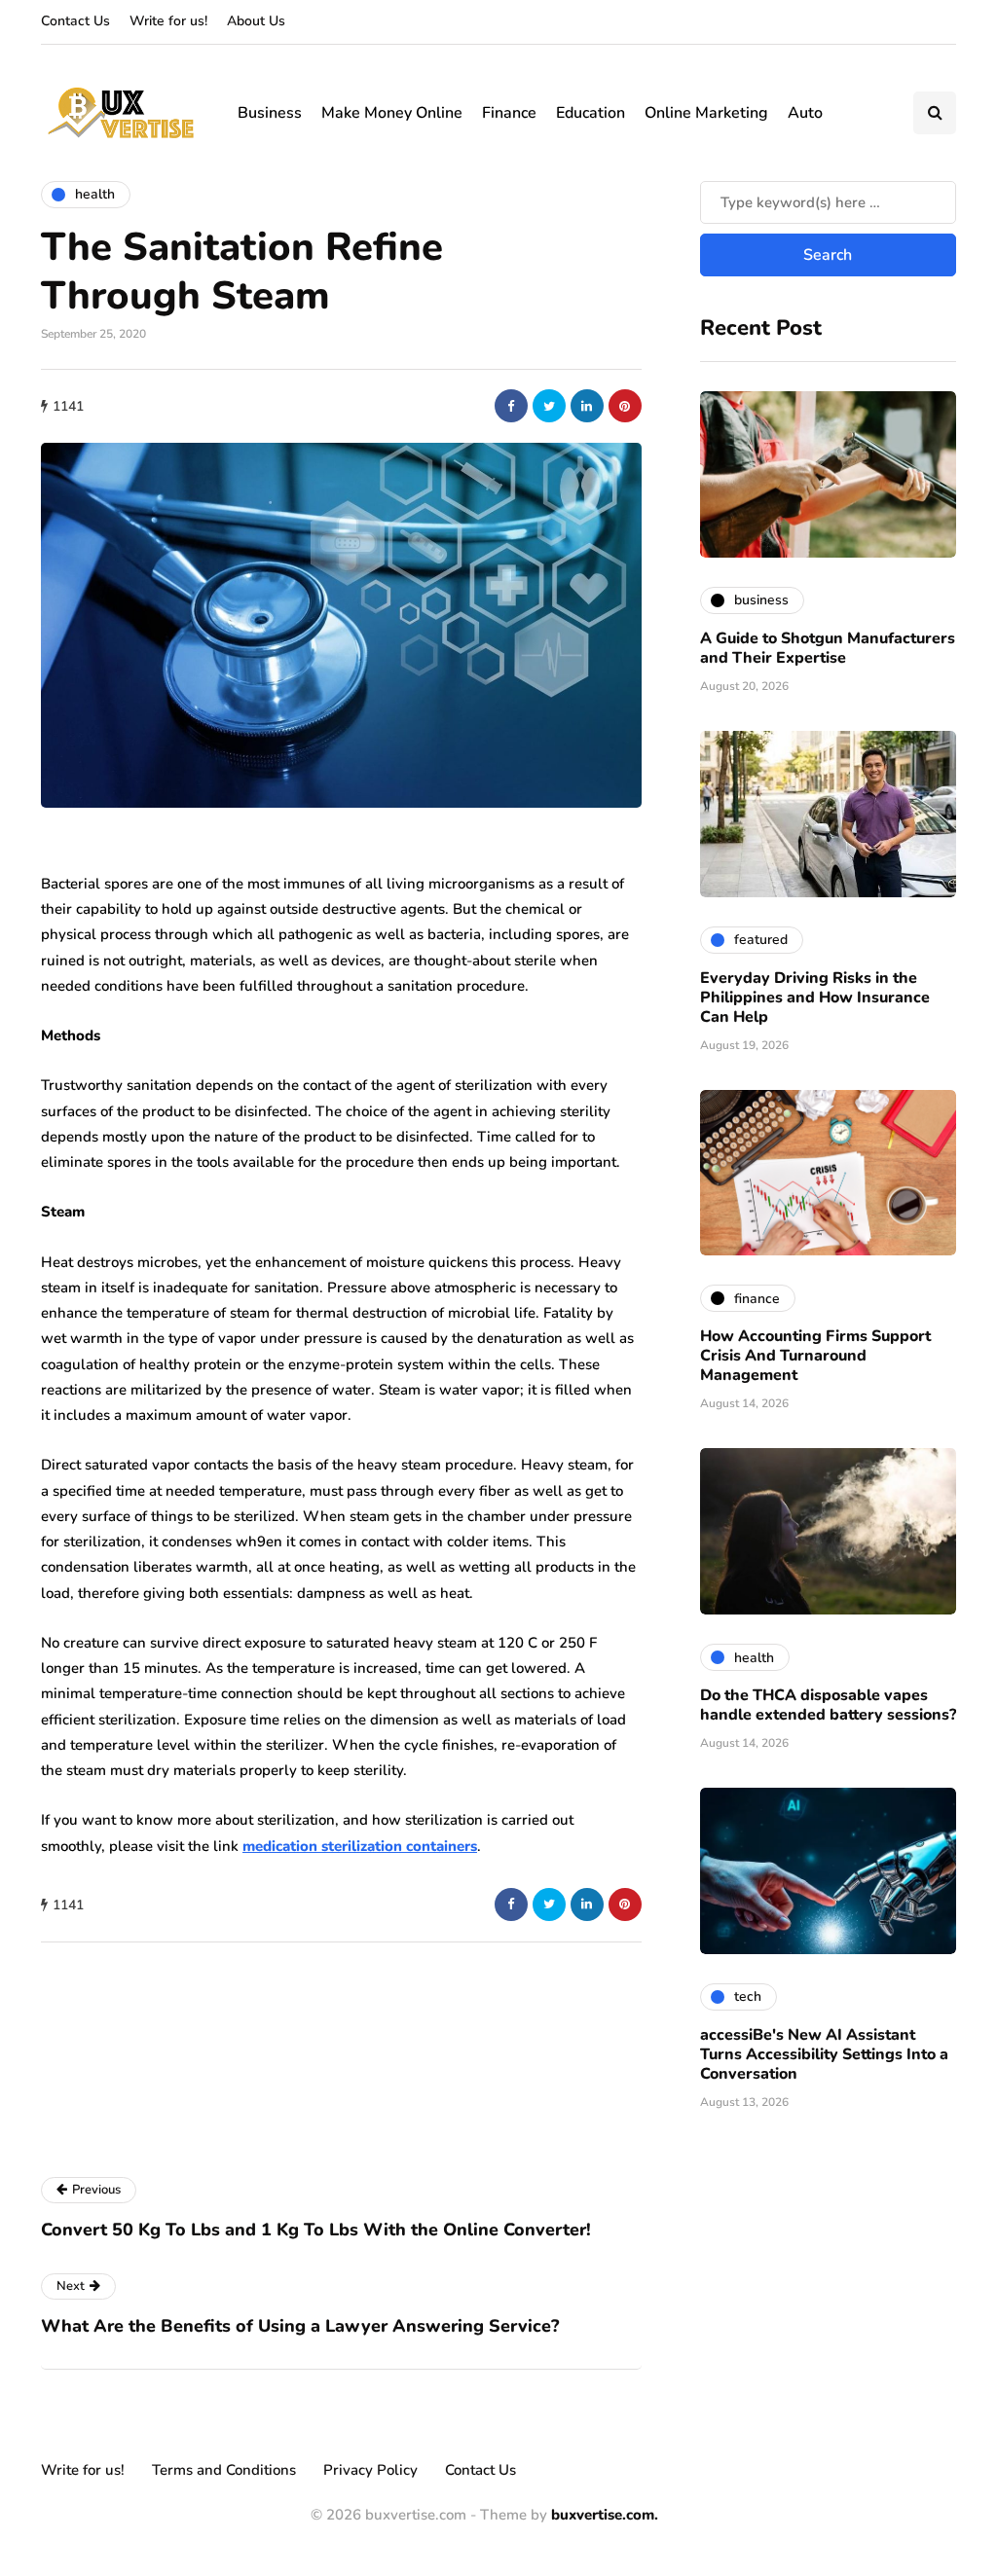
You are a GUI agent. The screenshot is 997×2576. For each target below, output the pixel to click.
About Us (256, 21)
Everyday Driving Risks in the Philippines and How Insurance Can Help (815, 998)
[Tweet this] (549, 406)
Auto (805, 113)
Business (270, 113)
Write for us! (168, 21)
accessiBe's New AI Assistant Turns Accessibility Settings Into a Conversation (824, 2054)
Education (591, 113)
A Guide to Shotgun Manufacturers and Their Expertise (828, 648)
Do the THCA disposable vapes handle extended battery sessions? (828, 1705)
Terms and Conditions (224, 2470)
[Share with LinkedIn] (587, 406)
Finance (509, 113)
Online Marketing (706, 113)
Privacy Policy (370, 2470)
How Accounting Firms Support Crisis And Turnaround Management (815, 1356)
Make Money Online (392, 113)
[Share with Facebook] (511, 406)
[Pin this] (625, 406)
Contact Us (75, 21)
